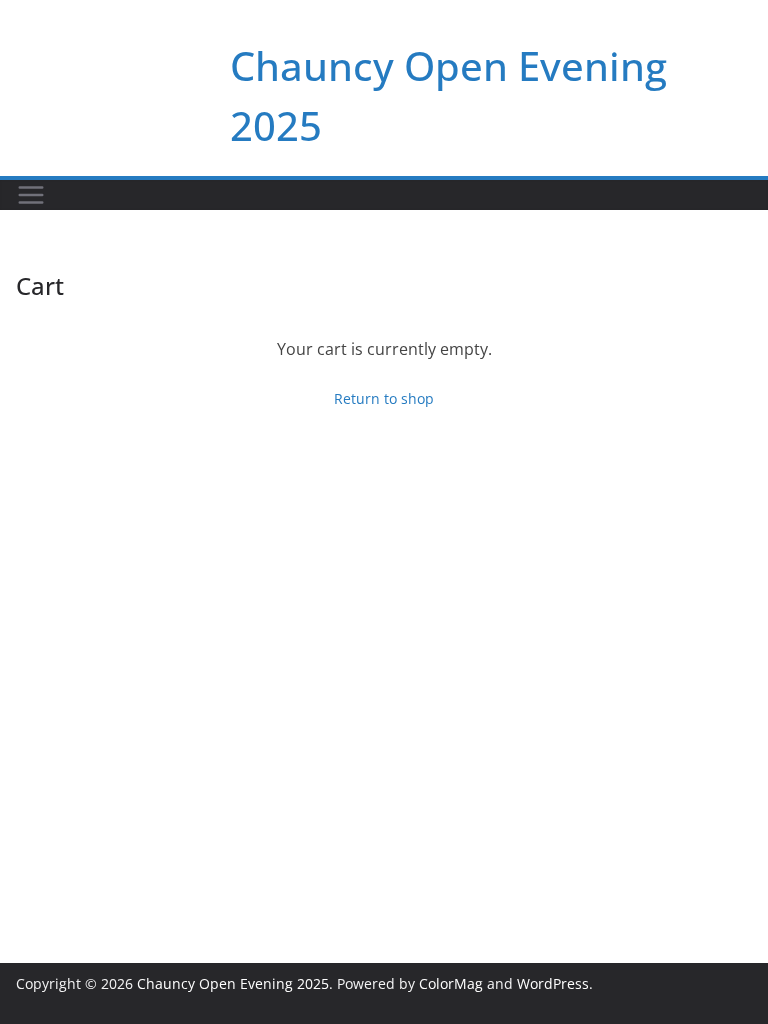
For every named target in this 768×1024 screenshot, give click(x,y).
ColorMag (451, 983)
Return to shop (384, 398)
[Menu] (31, 195)
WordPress (553, 983)
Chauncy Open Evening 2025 (233, 983)
